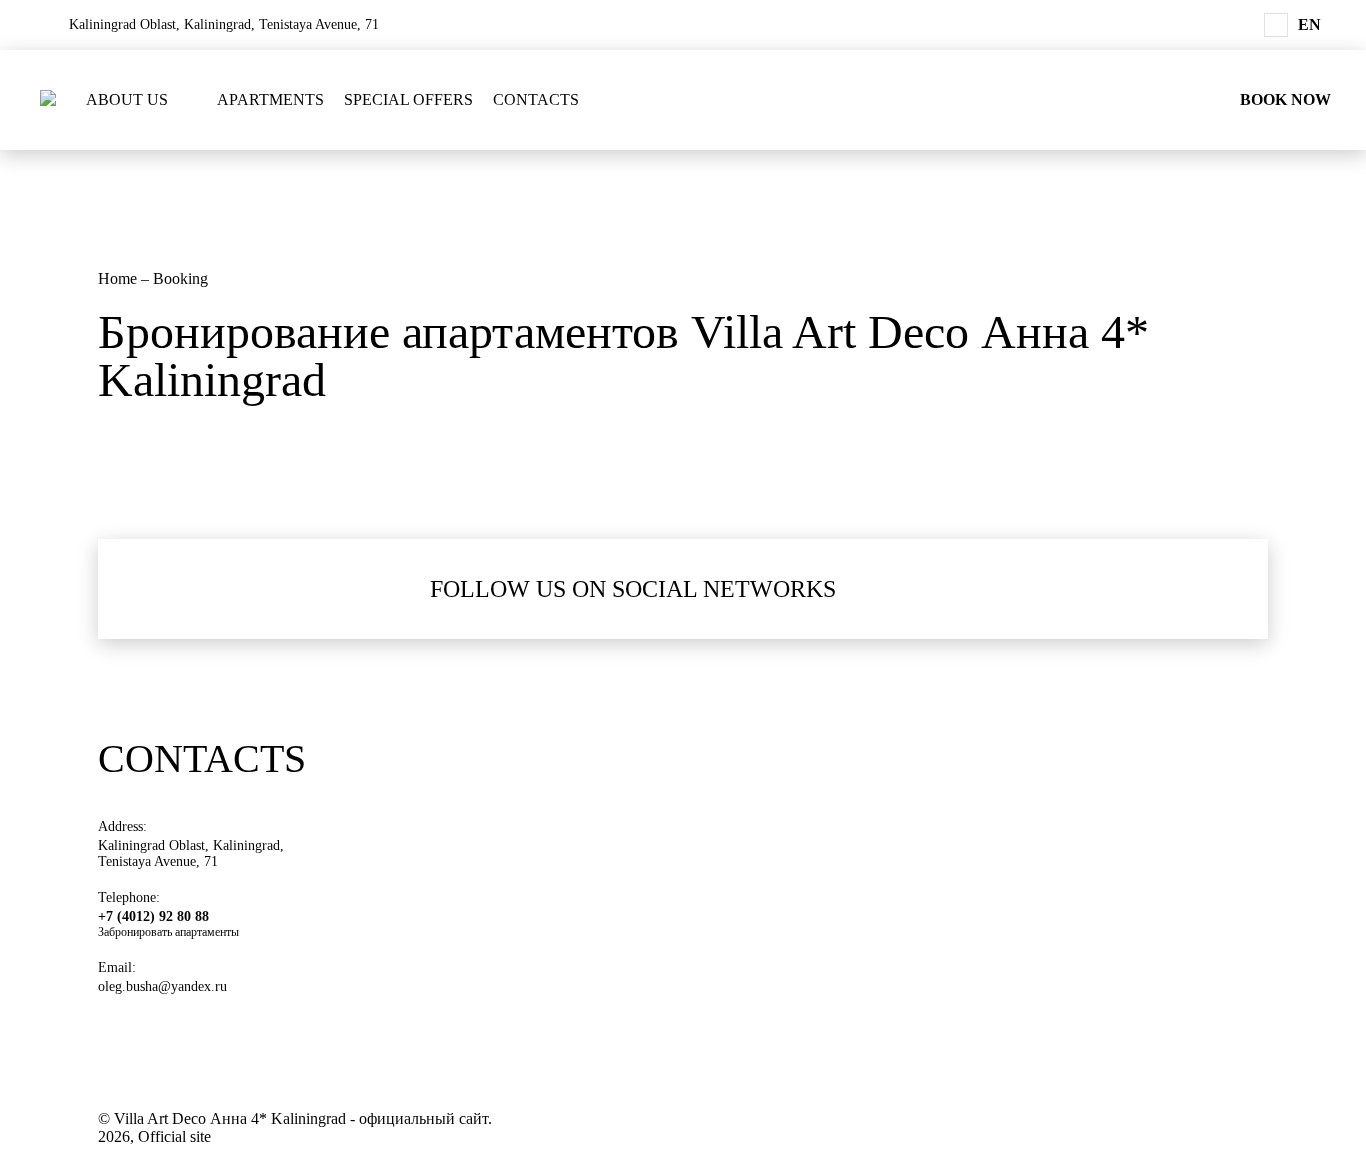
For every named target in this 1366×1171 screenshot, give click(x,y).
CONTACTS (536, 99)
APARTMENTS (270, 99)
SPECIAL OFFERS (408, 99)
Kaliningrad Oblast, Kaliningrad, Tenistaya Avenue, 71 (191, 853)
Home (119, 278)
